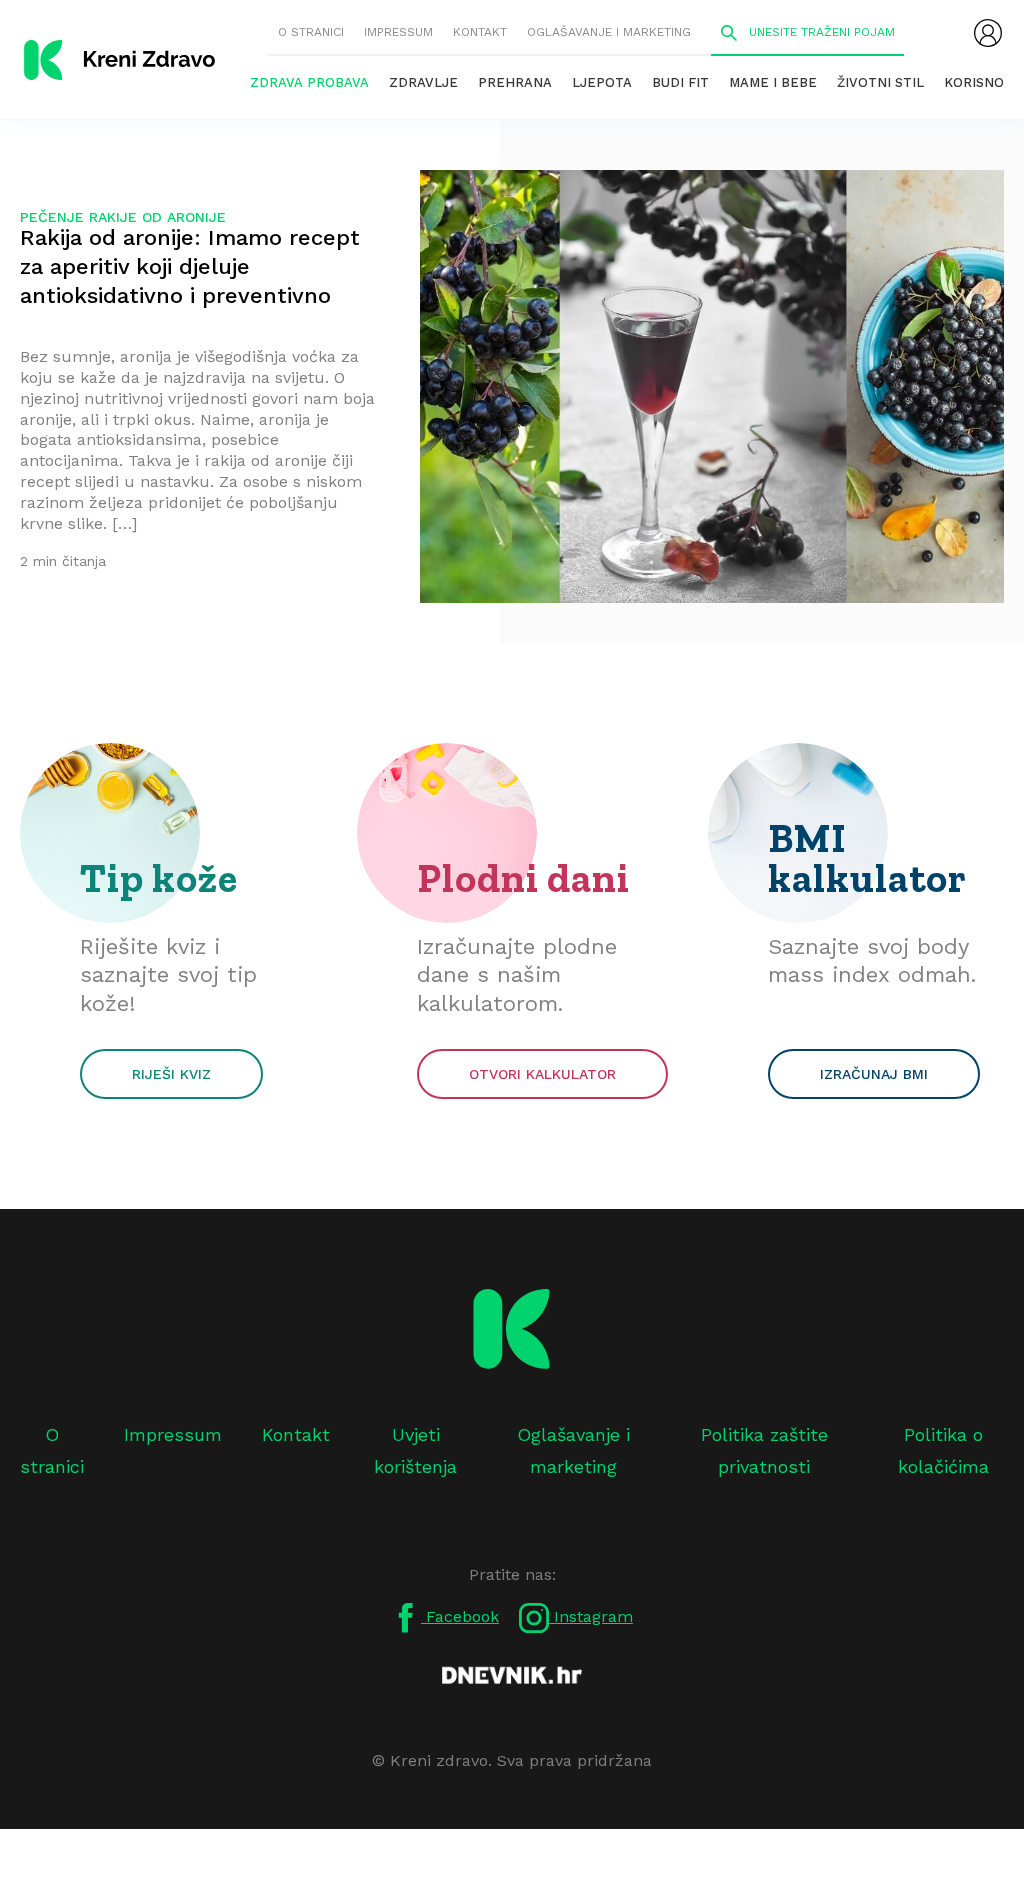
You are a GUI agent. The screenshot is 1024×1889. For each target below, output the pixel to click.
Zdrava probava (309, 82)
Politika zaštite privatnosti (764, 1450)
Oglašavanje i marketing (609, 32)
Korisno (974, 82)
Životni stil (880, 82)
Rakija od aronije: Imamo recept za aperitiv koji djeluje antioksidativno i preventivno (190, 266)
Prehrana (515, 82)
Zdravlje (423, 82)
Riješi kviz (171, 1074)
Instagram (591, 1616)
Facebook (460, 1616)
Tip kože (159, 878)
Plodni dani (523, 878)
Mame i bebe (773, 82)
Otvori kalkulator (542, 1074)
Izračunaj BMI (874, 1074)
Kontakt (480, 32)
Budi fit (680, 82)
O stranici (311, 32)
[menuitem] (988, 33)
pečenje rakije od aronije (123, 217)
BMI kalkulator (867, 858)
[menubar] (988, 33)
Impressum (398, 32)
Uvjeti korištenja (415, 1450)
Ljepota (602, 82)
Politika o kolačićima (943, 1450)
